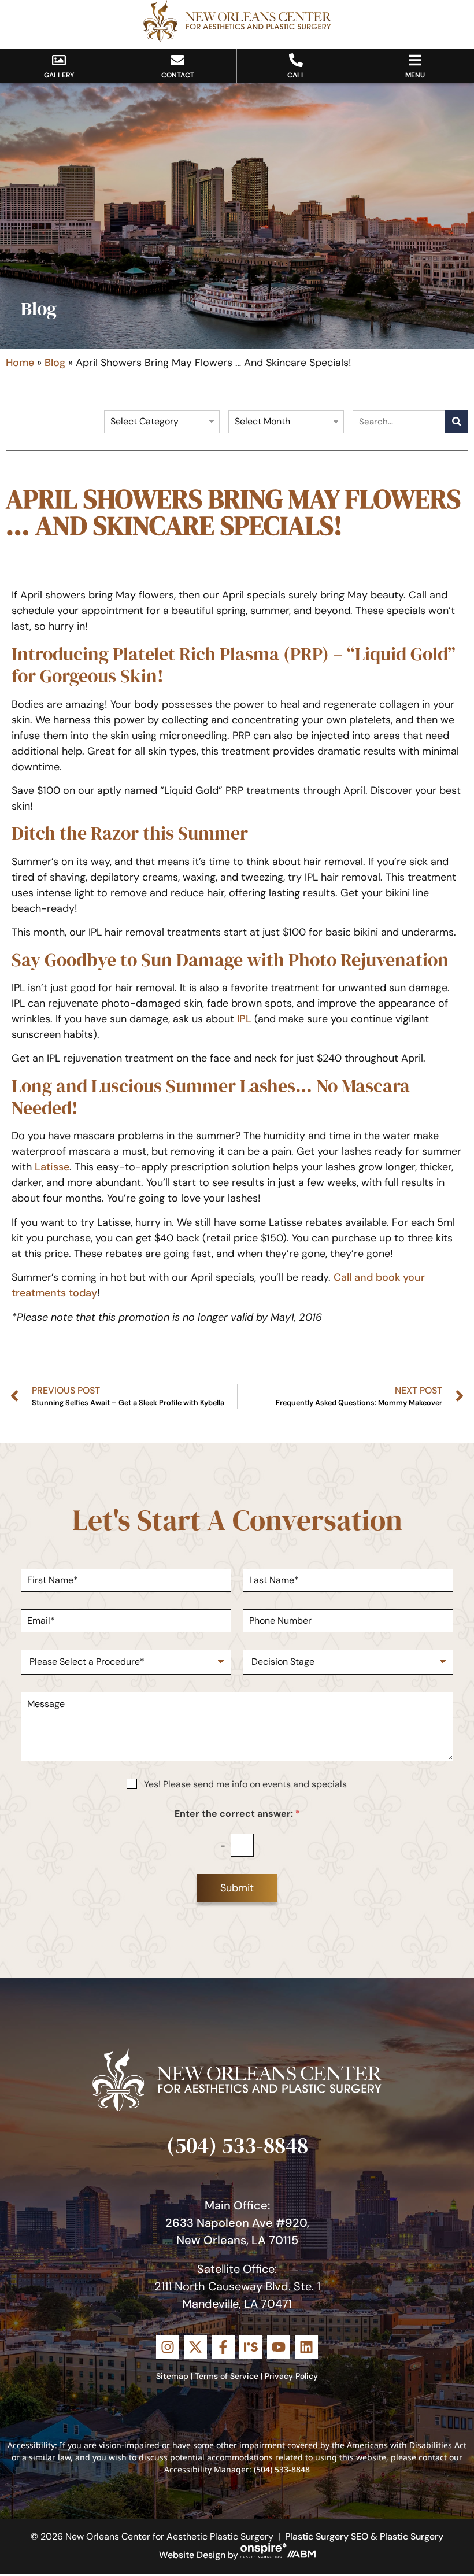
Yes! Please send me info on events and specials (245, 1784)
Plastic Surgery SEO (327, 2536)
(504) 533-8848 (237, 2145)
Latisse (52, 1167)
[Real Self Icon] (251, 2347)
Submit (237, 1888)
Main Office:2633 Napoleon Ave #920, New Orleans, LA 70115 (237, 2223)
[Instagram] (168, 2347)
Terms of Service (227, 2376)
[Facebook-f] (223, 2347)
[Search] (457, 422)
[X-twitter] (195, 2347)
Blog (55, 363)
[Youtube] (279, 2347)
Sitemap (172, 2376)
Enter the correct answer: (237, 1814)
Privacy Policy (291, 2376)
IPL (244, 1019)
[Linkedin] (306, 2347)
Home (20, 363)
